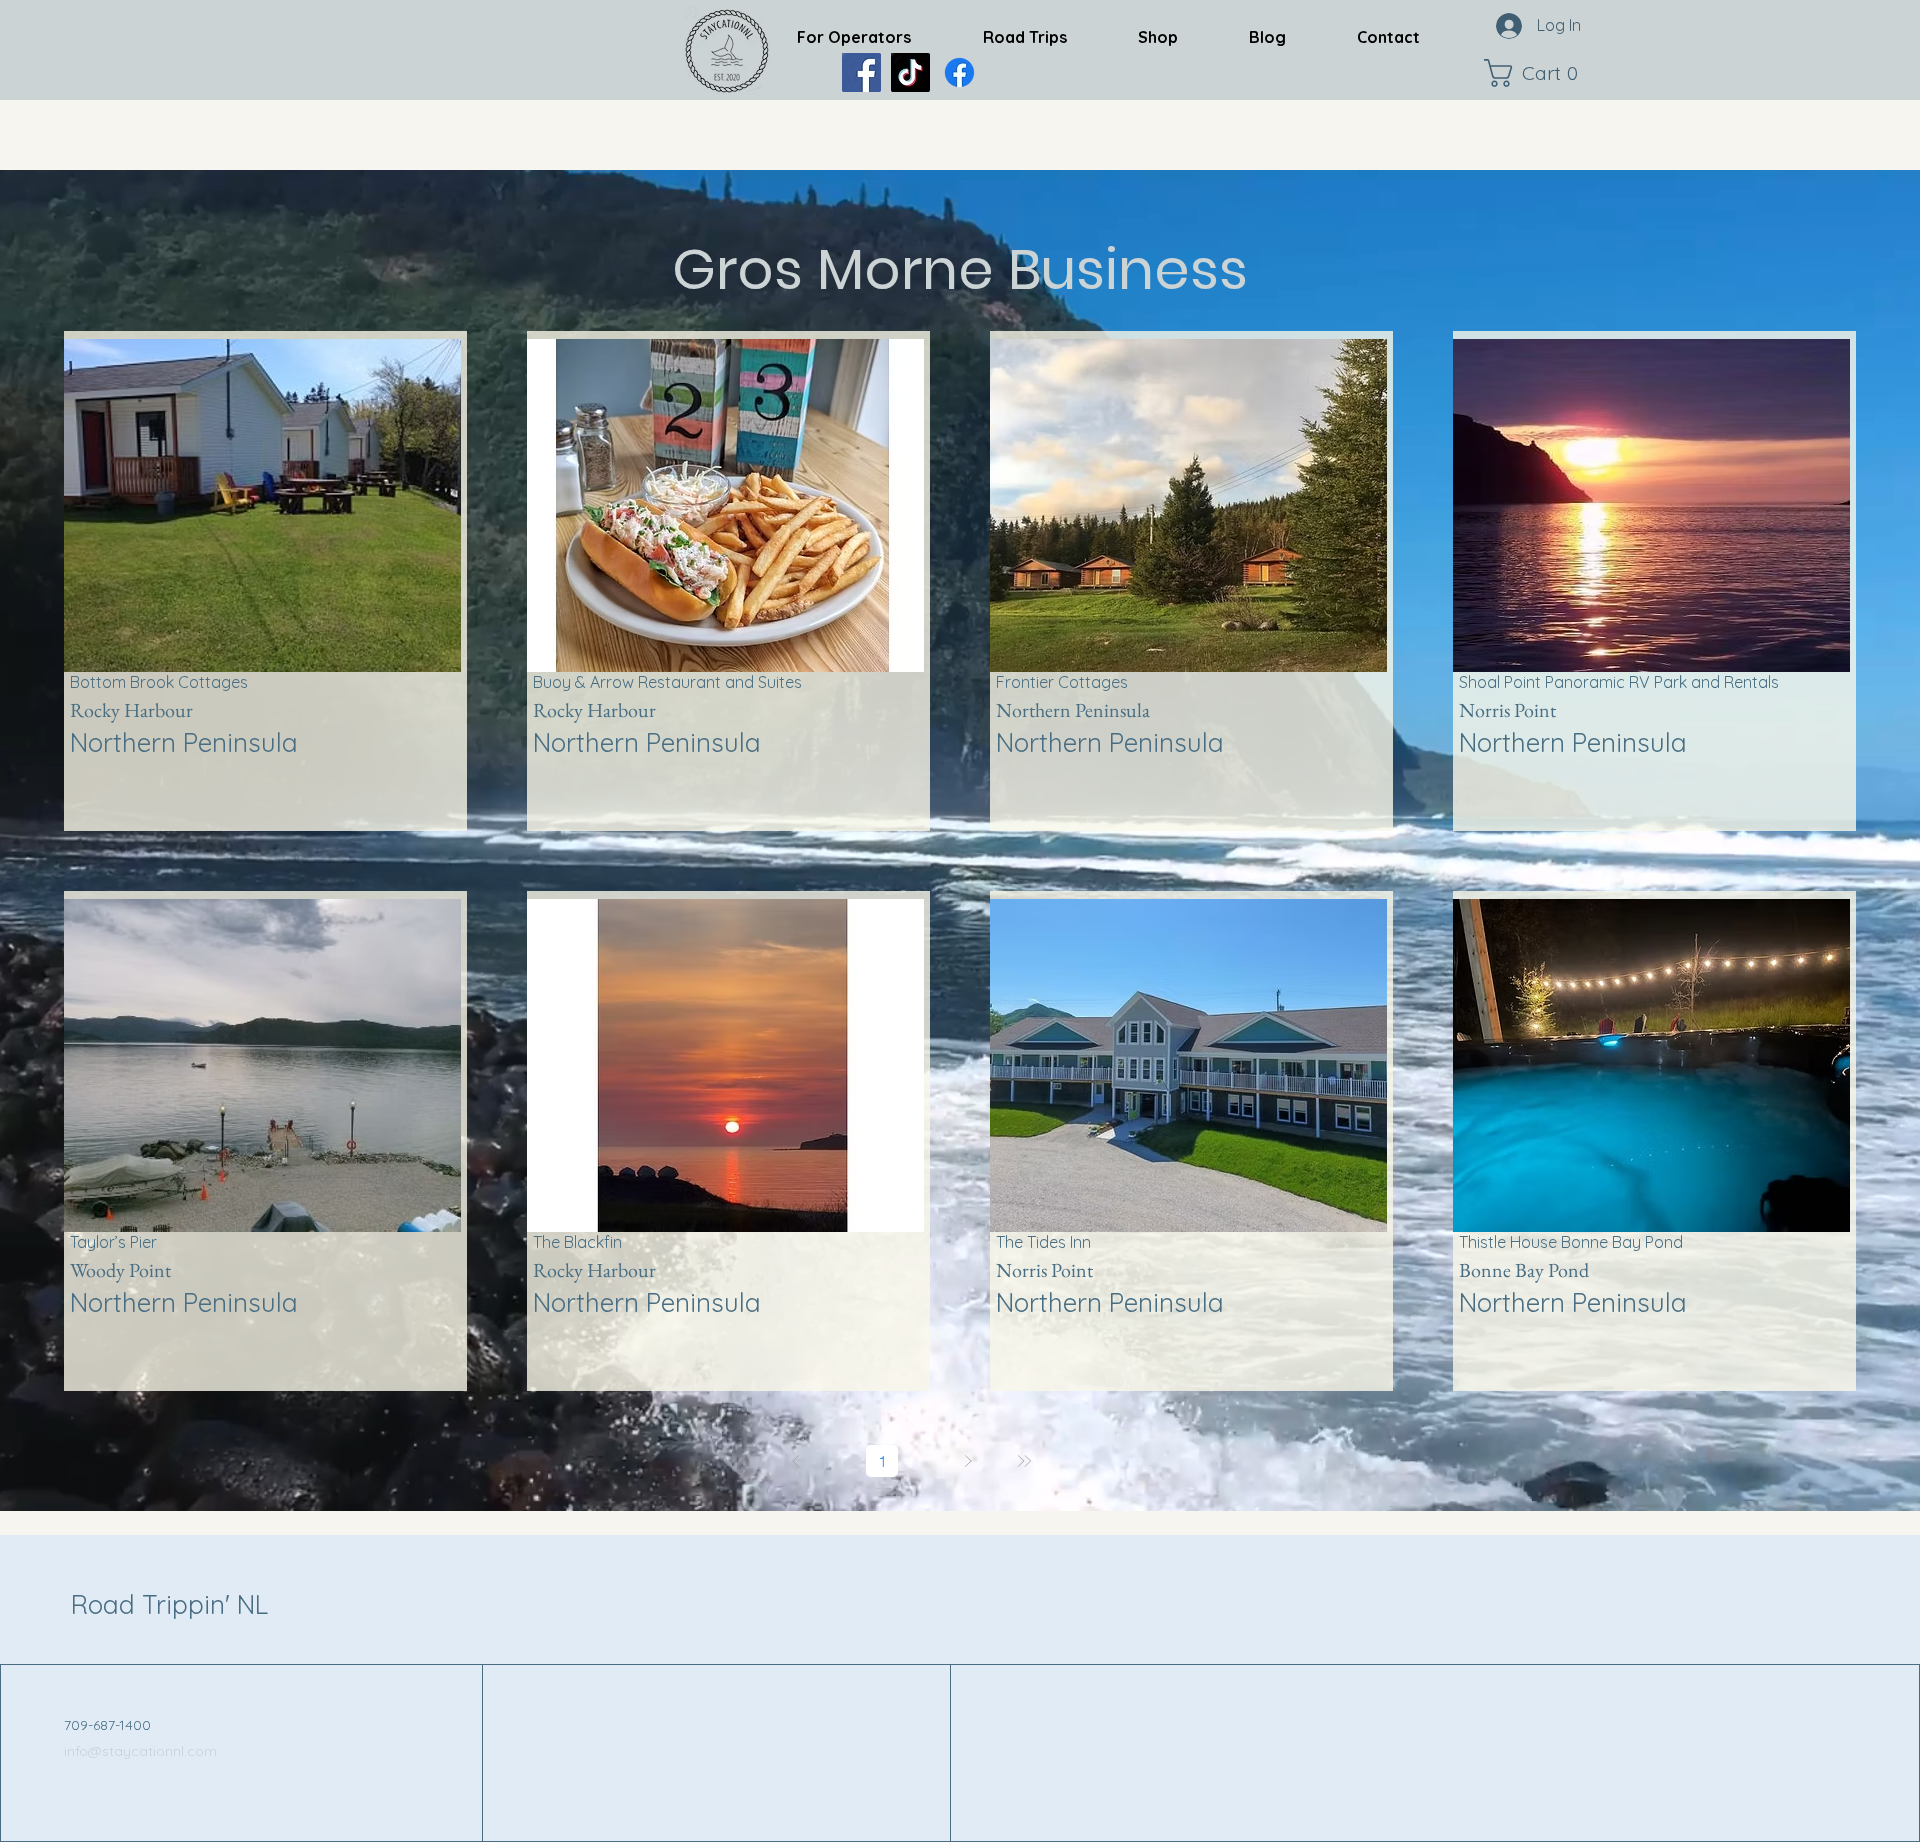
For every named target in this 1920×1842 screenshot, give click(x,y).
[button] (1536, 73)
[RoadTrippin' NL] (959, 72)
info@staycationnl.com (140, 1751)
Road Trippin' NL (169, 1604)
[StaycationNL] (861, 72)
